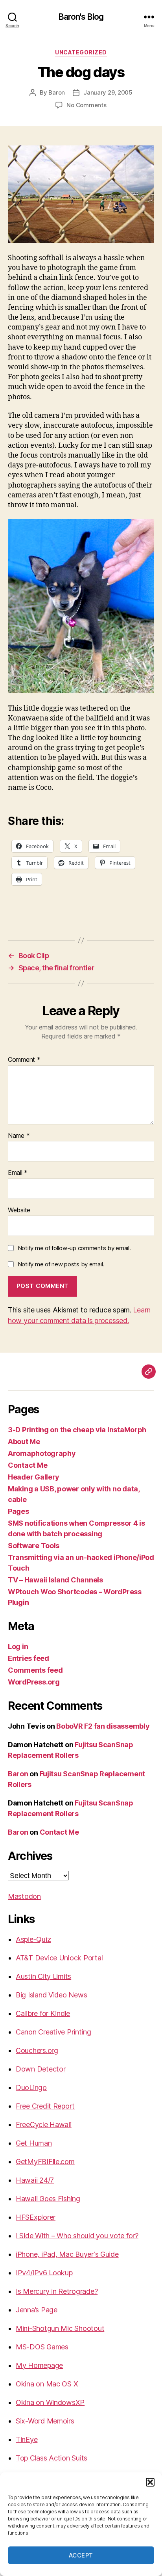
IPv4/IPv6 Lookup (44, 2273)
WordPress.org (34, 1682)
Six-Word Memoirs (45, 2421)
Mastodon (24, 1896)
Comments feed (35, 1670)
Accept (81, 2555)
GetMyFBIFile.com (45, 2162)
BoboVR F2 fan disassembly (103, 1726)
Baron (57, 92)
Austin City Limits (43, 1976)
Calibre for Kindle (43, 2013)
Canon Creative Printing (53, 2032)
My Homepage (39, 2365)
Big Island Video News (51, 1995)
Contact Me (28, 1465)
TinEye (27, 2439)
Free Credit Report (45, 2106)
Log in (18, 1646)
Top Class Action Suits (52, 2458)
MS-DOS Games (42, 2347)
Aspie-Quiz (33, 1939)
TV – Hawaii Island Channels (55, 1580)
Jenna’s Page (37, 2310)
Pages (18, 1511)
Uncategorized (81, 52)
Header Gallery (34, 1477)
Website (19, 1210)
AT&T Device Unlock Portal (59, 1958)
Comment (24, 1060)
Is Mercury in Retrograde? (57, 2291)
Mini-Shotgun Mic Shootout (60, 2328)
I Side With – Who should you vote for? (77, 2236)
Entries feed (29, 1658)
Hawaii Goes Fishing (48, 2199)
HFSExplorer (36, 2217)
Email (18, 1173)
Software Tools (34, 1546)
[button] (150, 2482)
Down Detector (41, 2069)
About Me (24, 1442)
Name (19, 1136)
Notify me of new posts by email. (61, 1264)
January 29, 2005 (108, 92)
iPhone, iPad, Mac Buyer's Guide (67, 2254)
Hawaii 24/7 (35, 2180)
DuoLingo (31, 2087)
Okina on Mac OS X (47, 2384)
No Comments (86, 105)
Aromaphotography (42, 1453)
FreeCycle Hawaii (44, 2125)
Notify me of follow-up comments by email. (74, 1248)
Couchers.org (37, 2050)
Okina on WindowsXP (50, 2402)
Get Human (34, 2143)
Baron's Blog (81, 17)
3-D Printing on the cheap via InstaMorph (77, 1430)
